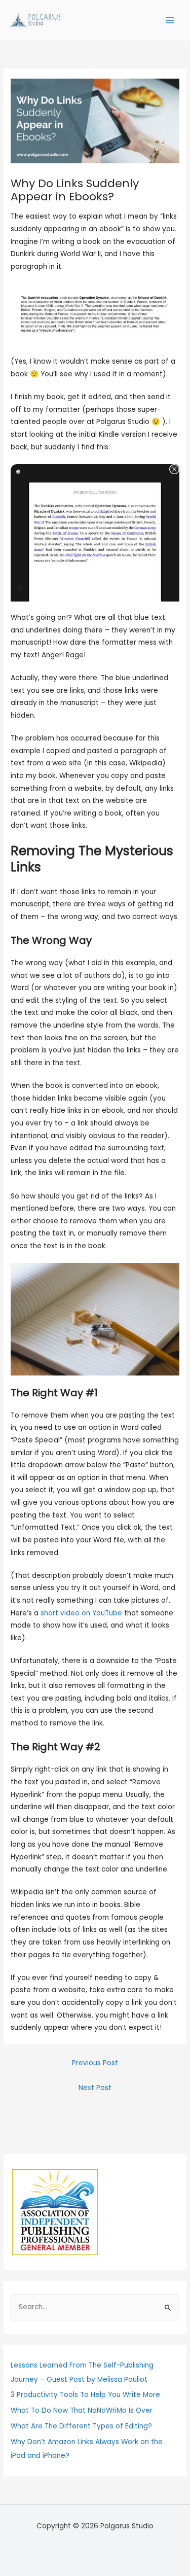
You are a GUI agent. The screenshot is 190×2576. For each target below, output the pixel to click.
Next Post (95, 2088)
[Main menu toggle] (170, 21)
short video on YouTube (81, 1613)
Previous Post (95, 2063)
